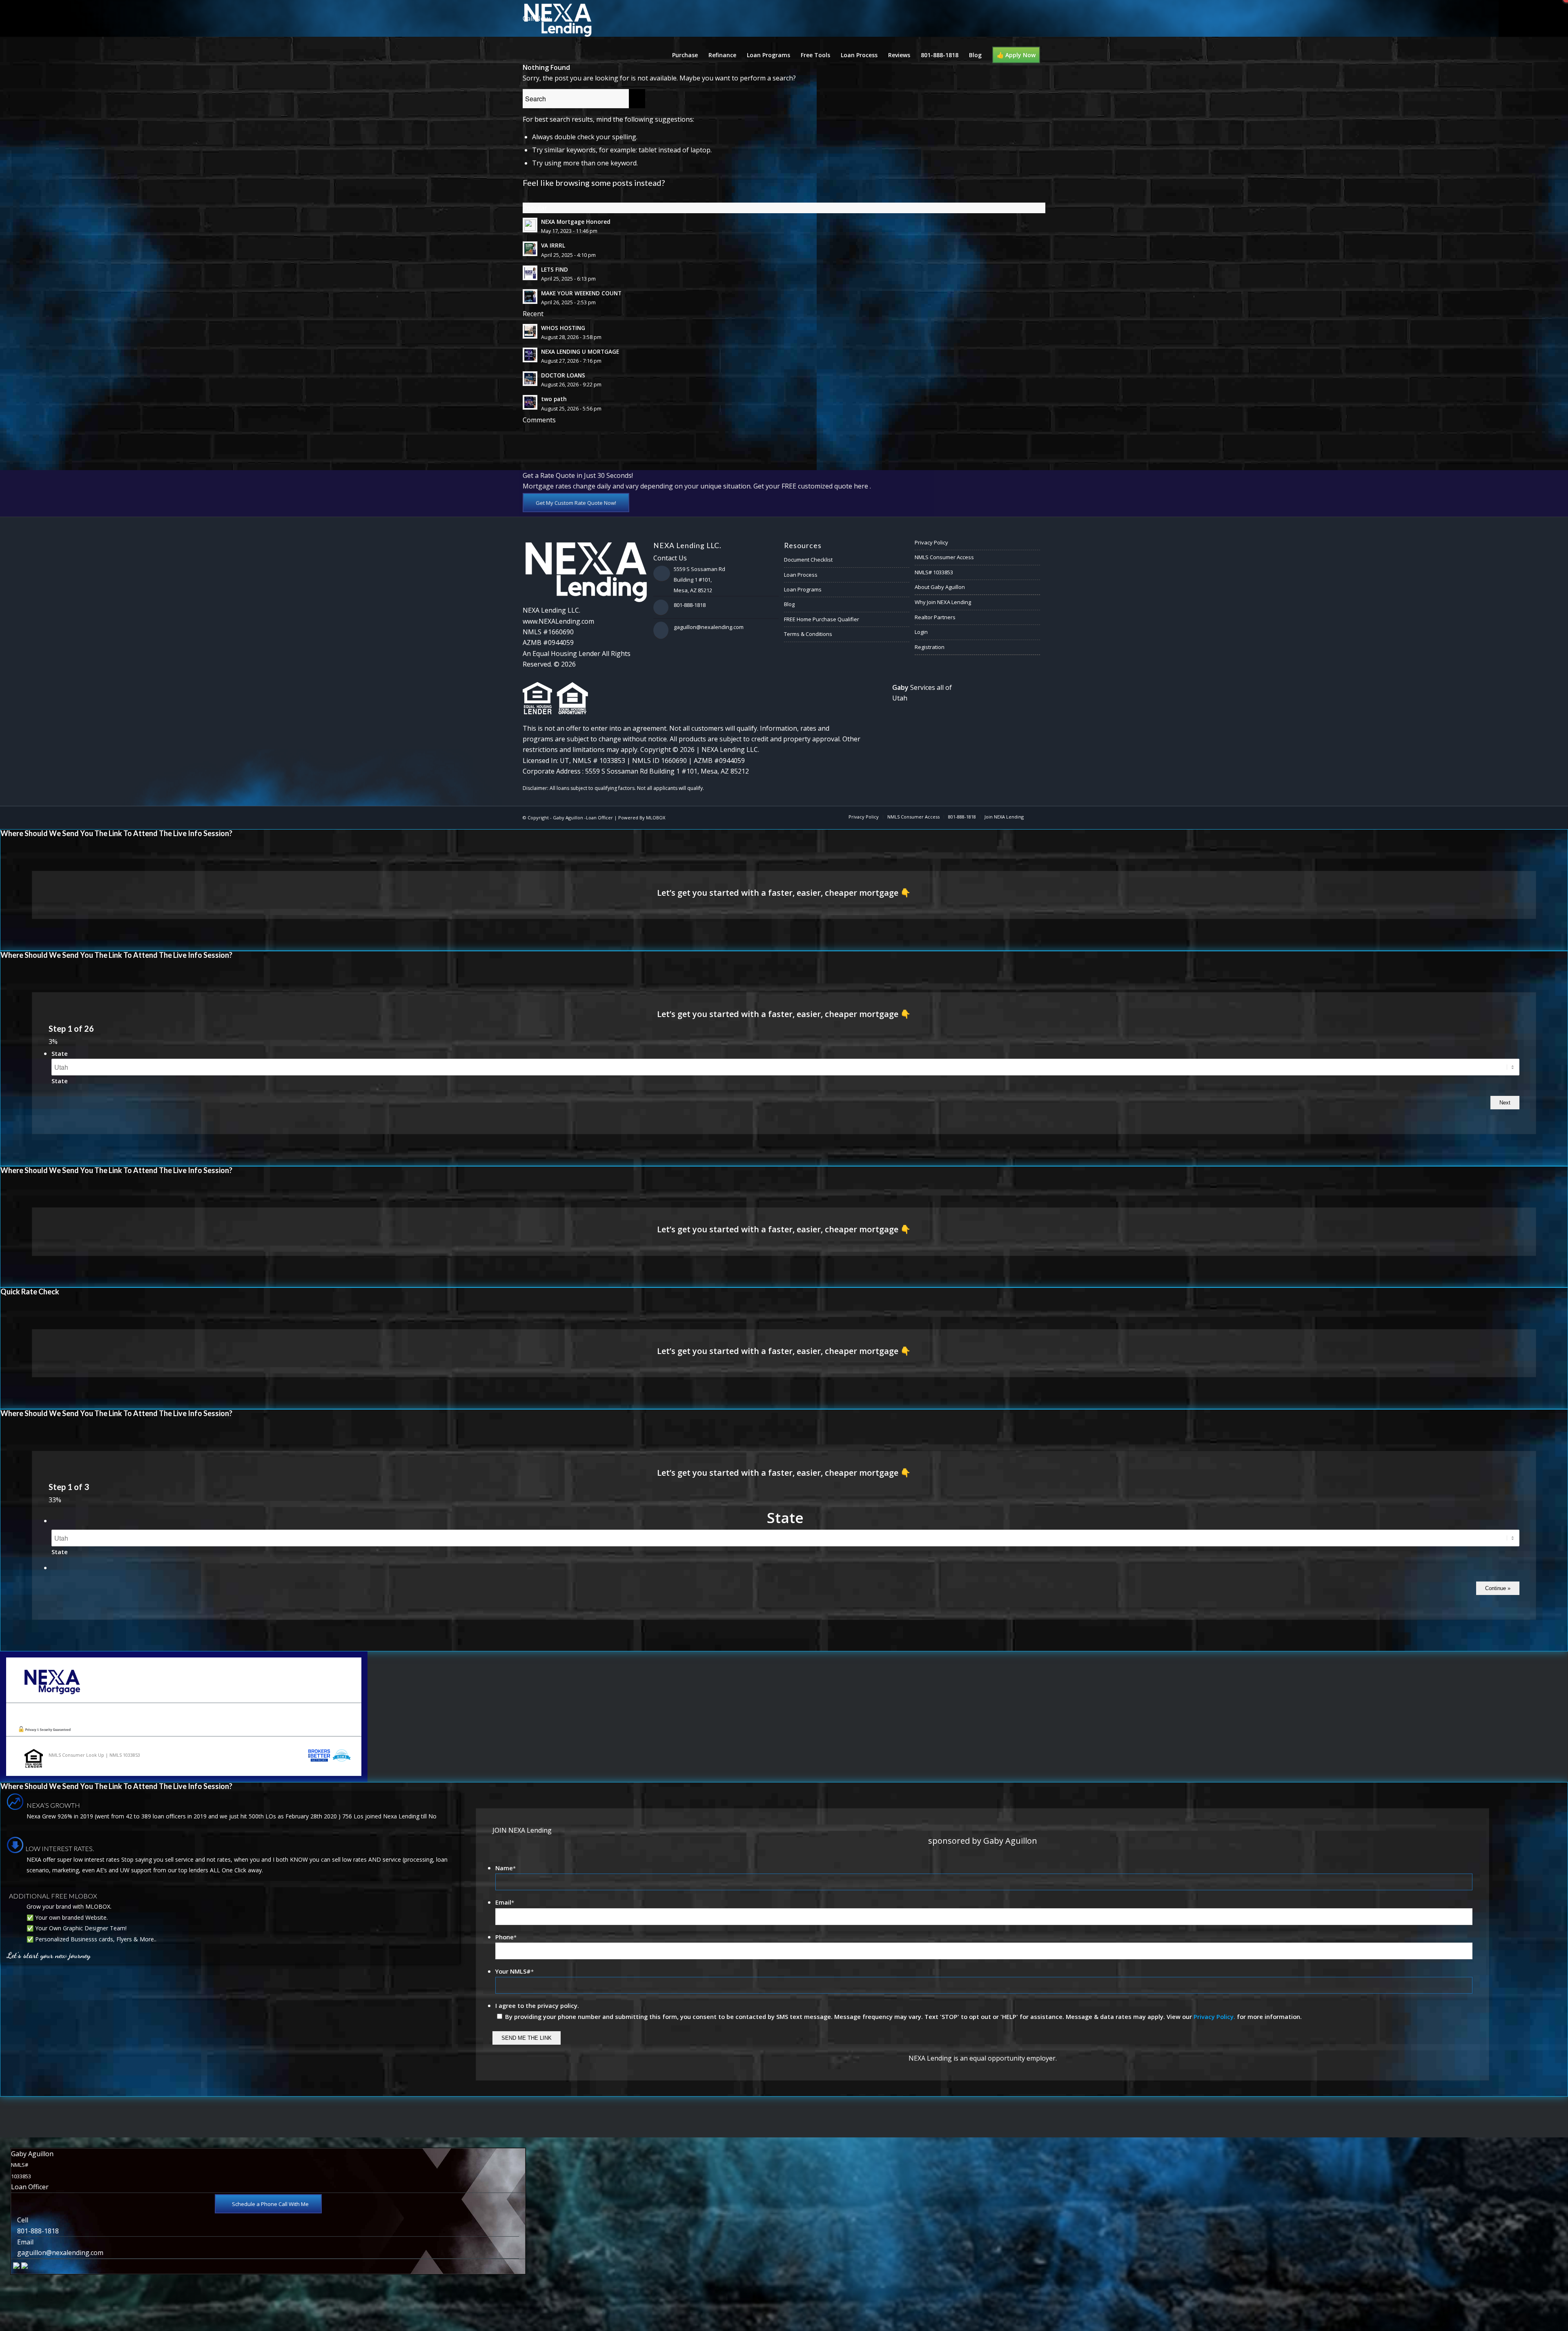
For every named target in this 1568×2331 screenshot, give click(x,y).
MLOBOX (656, 818)
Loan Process (801, 575)
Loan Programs (803, 589)
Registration (930, 647)
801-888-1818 (690, 605)
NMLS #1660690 (548, 632)
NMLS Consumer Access (944, 557)
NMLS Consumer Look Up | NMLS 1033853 (94, 1755)
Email (505, 1902)
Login (921, 632)
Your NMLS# (514, 1971)
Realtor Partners (935, 617)
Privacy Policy (931, 542)
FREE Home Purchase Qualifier (822, 619)
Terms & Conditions (808, 634)
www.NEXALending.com (558, 621)
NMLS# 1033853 (934, 572)
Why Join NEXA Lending (943, 602)
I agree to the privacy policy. (537, 2005)
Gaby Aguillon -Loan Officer (583, 818)
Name (506, 1868)
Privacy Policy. (1214, 2016)
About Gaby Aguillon (940, 587)
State (60, 1053)
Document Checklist (808, 560)
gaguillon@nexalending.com (709, 627)
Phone (506, 1937)
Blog (789, 604)
